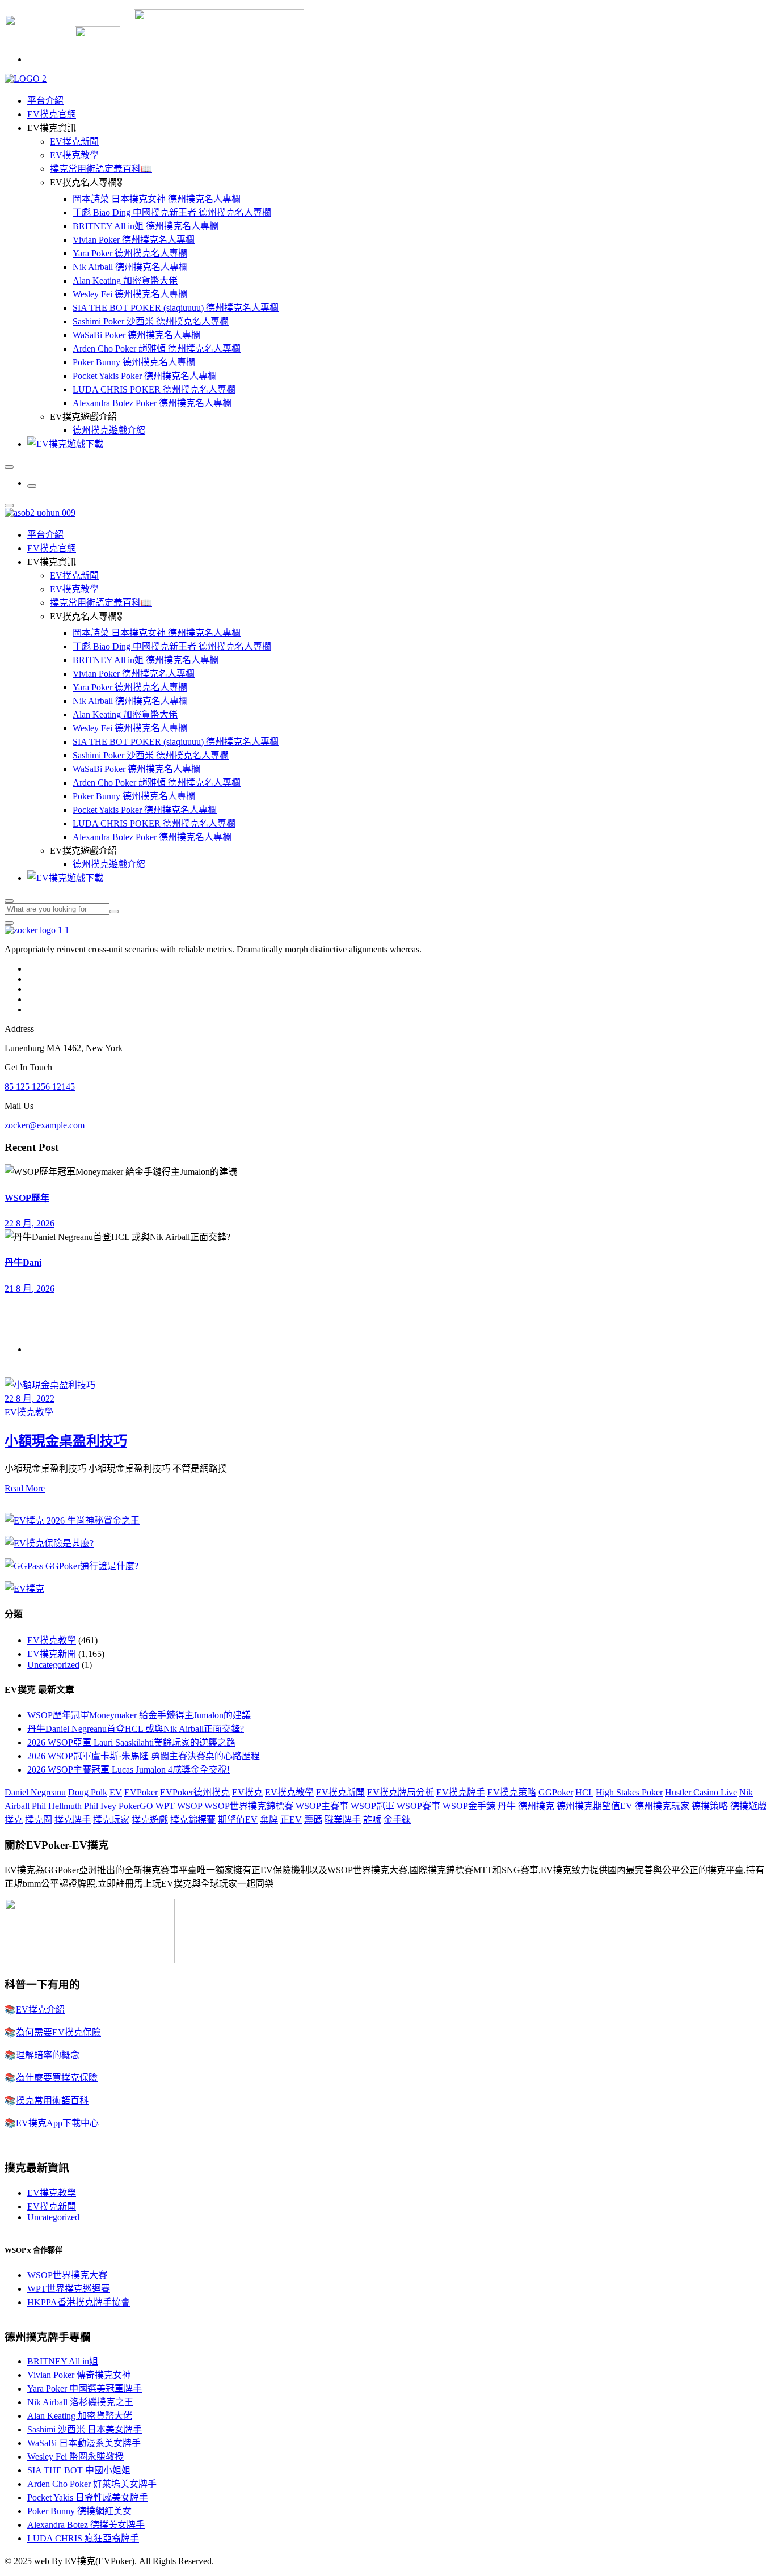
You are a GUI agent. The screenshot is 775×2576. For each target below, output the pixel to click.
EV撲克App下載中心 (57, 2123)
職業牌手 (343, 1820)
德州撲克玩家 (662, 1806)
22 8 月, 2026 (30, 1223)
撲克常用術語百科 (52, 2100)
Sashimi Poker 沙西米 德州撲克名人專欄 (151, 321)
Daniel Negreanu (35, 1792)
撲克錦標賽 (193, 1820)
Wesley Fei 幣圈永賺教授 (75, 2457)
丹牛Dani (23, 1262)
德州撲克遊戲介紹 (109, 430)
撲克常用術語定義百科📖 (101, 169)
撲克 (14, 1820)
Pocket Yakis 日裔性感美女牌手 (88, 2497)
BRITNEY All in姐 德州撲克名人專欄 (146, 226)
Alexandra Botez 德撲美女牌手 (86, 2525)
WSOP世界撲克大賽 (67, 2275)
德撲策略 (710, 1806)
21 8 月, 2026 (30, 1289)
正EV (291, 1820)
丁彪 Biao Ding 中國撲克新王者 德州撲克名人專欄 (172, 212)
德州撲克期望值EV (595, 1806)
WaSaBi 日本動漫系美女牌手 (84, 2443)
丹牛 (507, 1806)
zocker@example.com (45, 1125)
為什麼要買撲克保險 (57, 2078)
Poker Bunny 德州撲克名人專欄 (134, 362)
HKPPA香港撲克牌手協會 (79, 2302)
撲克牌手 (73, 1820)
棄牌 (269, 1820)
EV (116, 1792)
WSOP (189, 1806)
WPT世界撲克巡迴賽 (69, 2289)
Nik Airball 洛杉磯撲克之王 (80, 2402)
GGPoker (556, 1792)
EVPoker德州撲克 (195, 1792)
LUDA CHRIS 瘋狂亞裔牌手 (83, 2538)
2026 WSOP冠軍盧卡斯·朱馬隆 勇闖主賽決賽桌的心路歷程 (144, 1756)
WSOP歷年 (27, 1198)
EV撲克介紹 (40, 2010)
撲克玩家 (111, 1820)
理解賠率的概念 (48, 2055)
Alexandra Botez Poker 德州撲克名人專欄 (152, 403)
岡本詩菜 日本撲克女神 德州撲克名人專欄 (157, 199)
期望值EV (238, 1820)
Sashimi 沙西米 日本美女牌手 (85, 2429)
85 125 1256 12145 (40, 1087)
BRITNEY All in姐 (63, 2361)
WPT (165, 1806)
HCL (584, 1792)
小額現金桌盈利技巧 (66, 1441)
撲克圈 (39, 1820)
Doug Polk (88, 1792)
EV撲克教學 (74, 155)
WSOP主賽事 (322, 1806)
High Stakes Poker (629, 1792)
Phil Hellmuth (57, 1806)
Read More (25, 1488)
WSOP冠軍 (372, 1806)
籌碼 (313, 1820)
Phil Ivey (100, 1806)
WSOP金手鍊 (469, 1806)
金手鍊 (397, 1820)
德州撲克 (536, 1806)
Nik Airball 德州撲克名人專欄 (130, 267)
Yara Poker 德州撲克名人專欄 (130, 253)
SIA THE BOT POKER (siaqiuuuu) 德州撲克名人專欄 (176, 308)
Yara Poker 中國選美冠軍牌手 (85, 2389)
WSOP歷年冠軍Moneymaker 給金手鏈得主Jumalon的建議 (139, 1715)
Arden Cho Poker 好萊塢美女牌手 (92, 2484)
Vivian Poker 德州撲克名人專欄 (134, 240)
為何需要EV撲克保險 (58, 2032)
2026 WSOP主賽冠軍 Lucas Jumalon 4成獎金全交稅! (129, 1770)
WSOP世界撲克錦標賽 (249, 1806)
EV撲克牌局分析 (401, 1792)
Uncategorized (53, 1665)
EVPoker (141, 1792)
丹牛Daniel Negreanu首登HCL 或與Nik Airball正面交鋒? (136, 1729)
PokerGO (136, 1806)
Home (38, 1349)
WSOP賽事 (418, 1806)
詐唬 (372, 1820)
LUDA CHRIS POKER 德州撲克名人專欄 (154, 389)
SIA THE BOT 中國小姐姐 (79, 2470)
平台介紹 (45, 101)
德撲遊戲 (748, 1806)
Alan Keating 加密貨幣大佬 (125, 281)
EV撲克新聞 (74, 142)
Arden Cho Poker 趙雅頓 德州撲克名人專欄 (157, 349)
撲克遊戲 (150, 1820)
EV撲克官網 (52, 114)
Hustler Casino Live (701, 1792)
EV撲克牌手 (461, 1792)
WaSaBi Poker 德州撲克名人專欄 (136, 335)
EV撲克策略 (512, 1792)
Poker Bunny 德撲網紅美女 (79, 2511)
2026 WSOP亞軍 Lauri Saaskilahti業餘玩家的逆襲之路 (131, 1742)
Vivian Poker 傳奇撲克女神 (79, 2375)
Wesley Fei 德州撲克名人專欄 (130, 294)
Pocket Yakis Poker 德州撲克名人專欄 (145, 376)
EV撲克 (247, 1792)
